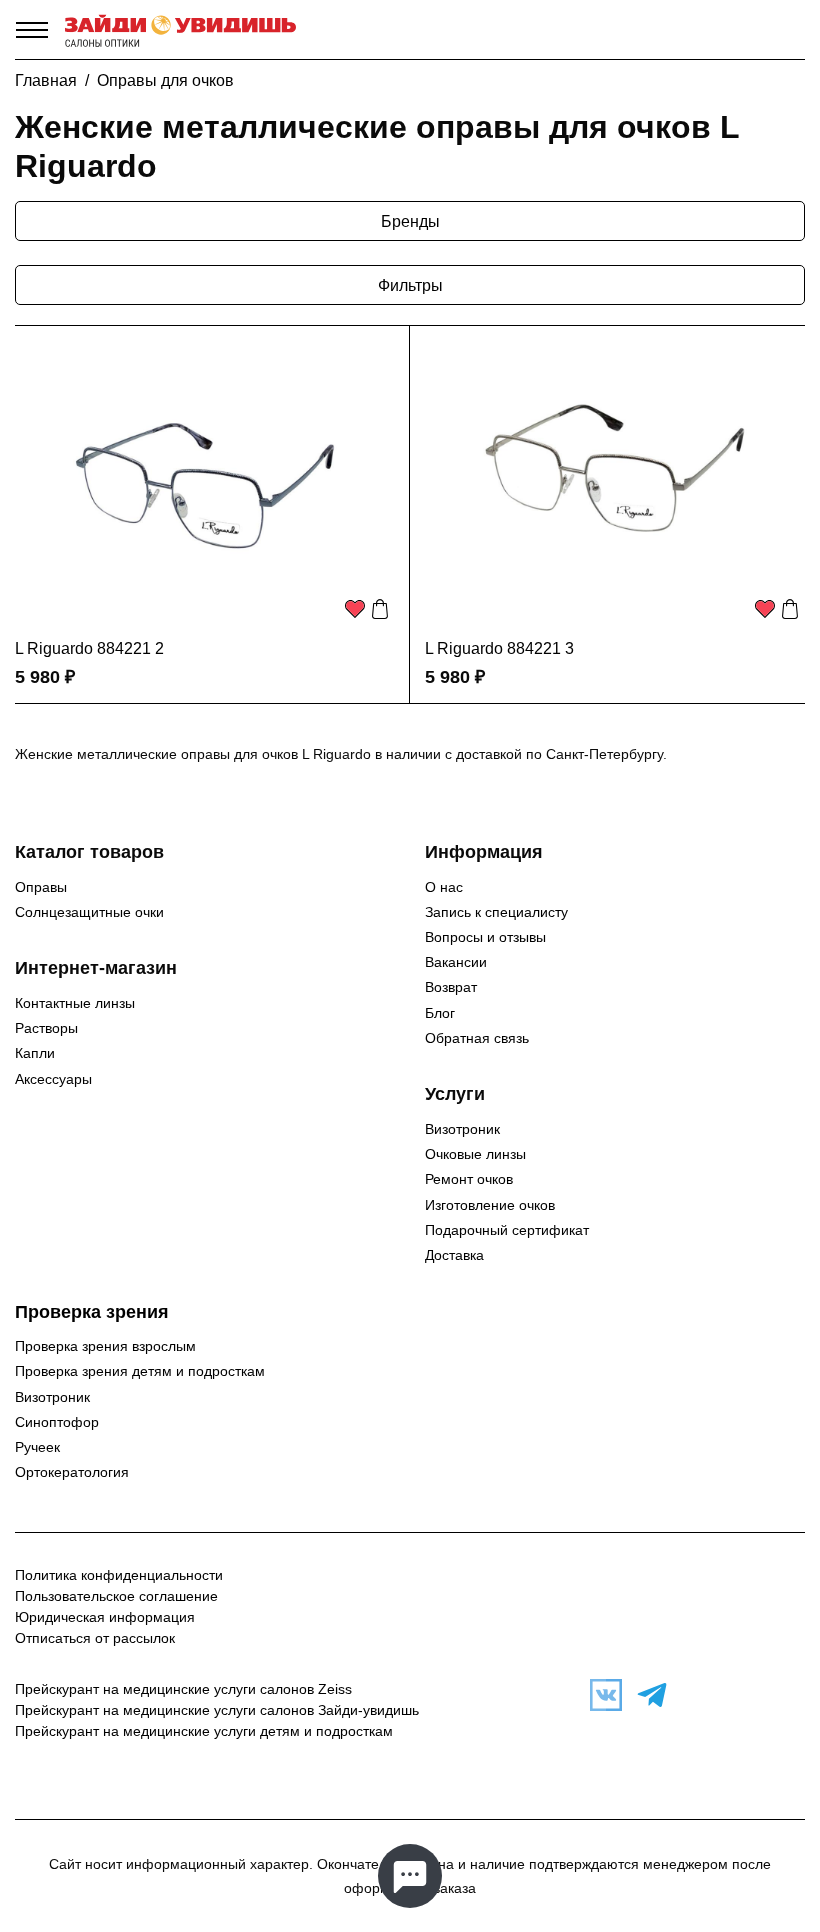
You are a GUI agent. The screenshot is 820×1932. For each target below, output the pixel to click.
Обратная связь (477, 1038)
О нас (444, 887)
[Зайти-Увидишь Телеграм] (647, 1695)
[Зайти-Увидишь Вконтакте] (601, 1695)
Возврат (451, 987)
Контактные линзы (75, 1003)
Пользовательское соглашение (116, 1596)
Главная (46, 80)
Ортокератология (72, 1472)
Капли (35, 1053)
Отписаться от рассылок (95, 1638)
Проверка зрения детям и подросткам (140, 1371)
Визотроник (462, 1129)
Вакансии (456, 962)
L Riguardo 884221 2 (89, 648)
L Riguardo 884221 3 (499, 648)
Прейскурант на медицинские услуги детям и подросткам (204, 1731)
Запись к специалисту (496, 912)
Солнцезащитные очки (89, 912)
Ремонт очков (469, 1179)
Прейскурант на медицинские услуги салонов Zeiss (183, 1689)
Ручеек (37, 1447)
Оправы (41, 887)
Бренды (410, 221)
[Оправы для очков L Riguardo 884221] (205, 485)
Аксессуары (53, 1079)
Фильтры (410, 285)
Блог (440, 1013)
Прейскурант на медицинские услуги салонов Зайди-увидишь (217, 1710)
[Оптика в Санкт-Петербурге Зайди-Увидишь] (180, 30)
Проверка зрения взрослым (105, 1346)
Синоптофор (57, 1422)
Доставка (454, 1255)
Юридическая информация (105, 1617)
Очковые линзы (475, 1154)
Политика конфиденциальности (119, 1575)
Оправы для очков (165, 80)
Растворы (46, 1028)
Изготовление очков (490, 1205)
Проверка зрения (92, 1312)
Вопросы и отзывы (485, 937)
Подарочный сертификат (507, 1230)
